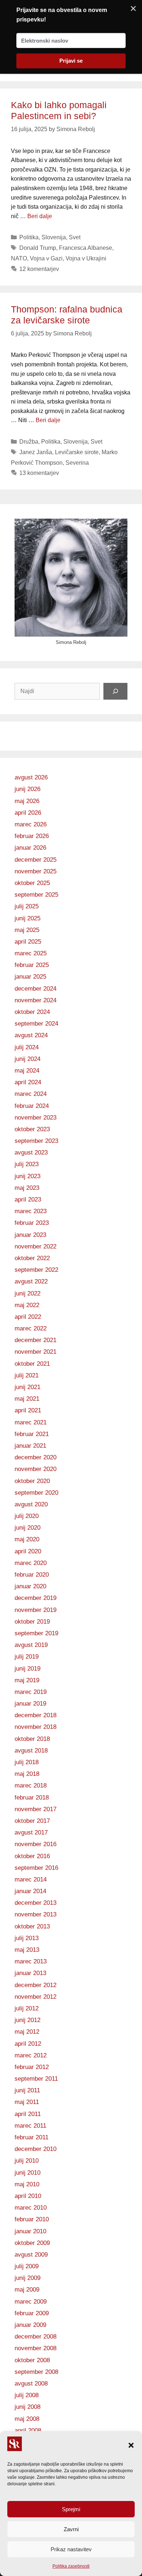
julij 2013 (27, 1938)
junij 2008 (27, 2407)
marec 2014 (31, 1879)
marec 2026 (31, 824)
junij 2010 (27, 2173)
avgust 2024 (31, 1035)
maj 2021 (27, 1399)
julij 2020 (27, 1516)
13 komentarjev (39, 473)
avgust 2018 (31, 1751)
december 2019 (35, 1598)
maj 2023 (27, 1188)
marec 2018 (31, 1785)
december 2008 (35, 2337)
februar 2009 (32, 2313)
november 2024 (35, 1000)
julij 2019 (27, 1657)
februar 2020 (32, 1575)
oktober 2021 (32, 1364)
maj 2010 (27, 2184)
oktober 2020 (32, 1481)
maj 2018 (27, 1774)
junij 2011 (27, 2090)
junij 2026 (27, 789)
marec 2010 (31, 2208)
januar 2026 (30, 848)
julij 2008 (27, 2395)
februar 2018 (32, 1798)
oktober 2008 (32, 2360)
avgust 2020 (31, 1504)
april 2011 (28, 2114)
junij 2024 (27, 1059)
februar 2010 (32, 2219)
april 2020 (28, 1551)
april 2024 (28, 1082)
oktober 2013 (32, 1926)
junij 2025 (27, 918)
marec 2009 (31, 2302)
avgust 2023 (31, 1153)
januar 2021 (30, 1446)
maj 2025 (27, 930)
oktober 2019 (32, 1622)
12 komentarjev (39, 269)
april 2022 (28, 1317)
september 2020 (36, 1493)
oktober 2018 (32, 1739)
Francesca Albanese (86, 248)
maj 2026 (27, 801)
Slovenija (54, 237)
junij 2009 (27, 2278)
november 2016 (35, 1844)
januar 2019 (30, 1704)
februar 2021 (32, 1434)
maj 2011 (27, 2102)
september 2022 (36, 1270)
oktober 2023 (32, 1129)
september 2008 (36, 2372)
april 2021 (28, 1410)
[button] (131, 2445)
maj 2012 (27, 2032)
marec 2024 (31, 1094)
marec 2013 (31, 1961)
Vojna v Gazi (46, 258)
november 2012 (35, 1997)
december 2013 (35, 1903)
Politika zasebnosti (71, 2566)
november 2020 (35, 1469)
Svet (75, 237)
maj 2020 (27, 1539)
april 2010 (28, 2196)
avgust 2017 (31, 1832)
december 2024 (35, 989)
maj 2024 (27, 1071)
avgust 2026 (31, 777)
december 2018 (35, 1715)
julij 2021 (27, 1375)
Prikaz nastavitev (71, 2549)
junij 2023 (27, 1176)
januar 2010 (30, 2231)
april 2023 (28, 1199)
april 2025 (28, 942)
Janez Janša (36, 452)
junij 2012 (27, 2020)
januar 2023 (30, 1235)
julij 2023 (27, 1164)
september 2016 (36, 1868)
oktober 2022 (32, 1258)
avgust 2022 (31, 1281)
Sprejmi (71, 2509)
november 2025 (35, 871)
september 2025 (36, 895)
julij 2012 (27, 2008)
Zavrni (71, 2529)
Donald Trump (38, 248)
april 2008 (28, 2431)
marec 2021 (31, 1422)
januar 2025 (30, 977)
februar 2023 (32, 1223)
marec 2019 (31, 1692)
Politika (29, 237)
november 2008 (35, 2348)
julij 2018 (27, 1762)
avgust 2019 (31, 1645)
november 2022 (35, 1246)
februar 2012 (32, 2067)
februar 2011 (31, 2137)
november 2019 (35, 1610)
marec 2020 (31, 1563)
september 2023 (36, 1141)
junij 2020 (27, 1528)
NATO (19, 258)
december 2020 (35, 1457)
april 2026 (28, 813)
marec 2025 (31, 953)
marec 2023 (31, 1211)
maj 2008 (27, 2419)
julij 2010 (27, 2161)
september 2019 (36, 1633)
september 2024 (36, 1024)
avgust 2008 (31, 2384)
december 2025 (35, 860)
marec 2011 (30, 2126)
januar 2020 (30, 1586)
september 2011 (36, 2079)
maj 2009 (27, 2290)
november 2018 (35, 1727)
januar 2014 (30, 1891)
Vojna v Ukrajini (86, 258)
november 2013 (35, 1914)
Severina (77, 463)
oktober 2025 (32, 883)
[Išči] (115, 691)
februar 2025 (32, 965)
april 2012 (28, 2044)
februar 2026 (32, 836)
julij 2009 (27, 2266)
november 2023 (35, 1118)
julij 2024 (27, 1047)
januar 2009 (30, 2325)
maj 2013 (27, 1950)
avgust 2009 (31, 2255)
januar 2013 (30, 1973)
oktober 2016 (32, 1856)
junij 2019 (27, 1669)
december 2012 (35, 1985)
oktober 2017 (32, 1821)
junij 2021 (27, 1387)
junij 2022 (27, 1293)
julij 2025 (27, 906)
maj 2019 (27, 1680)
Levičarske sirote (77, 452)
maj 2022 (27, 1305)
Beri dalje (40, 216)
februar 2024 (32, 1106)
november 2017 (35, 1809)
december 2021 (35, 1340)
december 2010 (35, 2149)
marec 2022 (31, 1328)
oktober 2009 (32, 2243)
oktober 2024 (32, 1012)
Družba (29, 442)
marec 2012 (31, 2055)
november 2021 (35, 1352)
